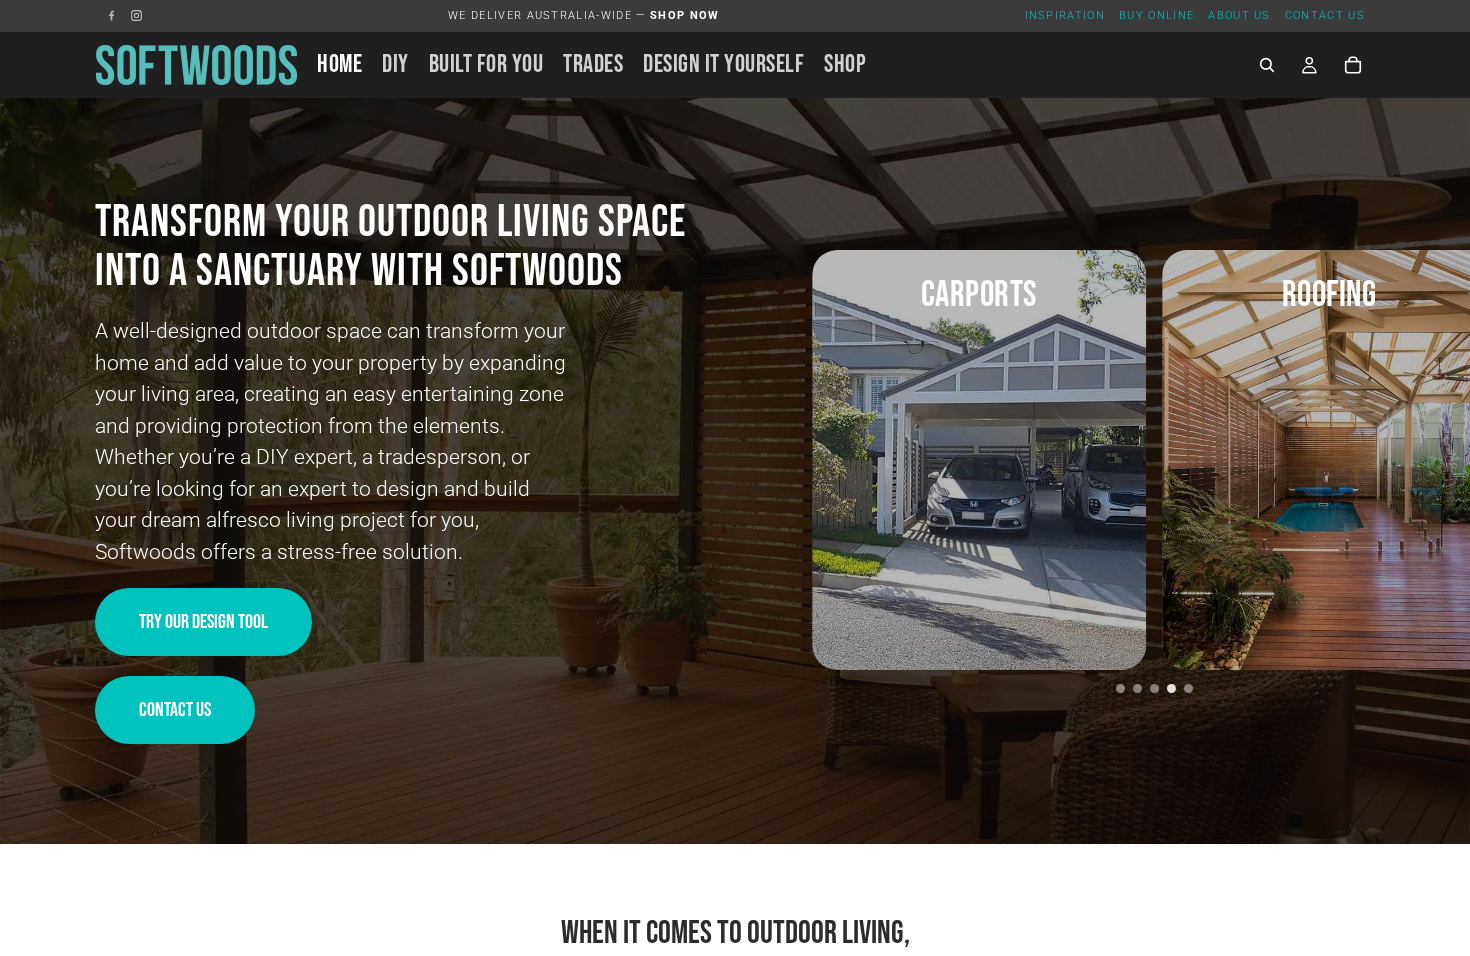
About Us (1239, 15)
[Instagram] (136, 15)
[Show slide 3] (1154, 688)
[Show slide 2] (1137, 688)
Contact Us (1325, 15)
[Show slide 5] (1188, 688)
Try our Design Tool (203, 622)
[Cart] (1353, 65)
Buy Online (1156, 15)
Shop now (685, 15)
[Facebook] (111, 15)
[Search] (1267, 65)
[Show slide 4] (1171, 688)
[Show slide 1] (1120, 688)
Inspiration (1065, 15)
